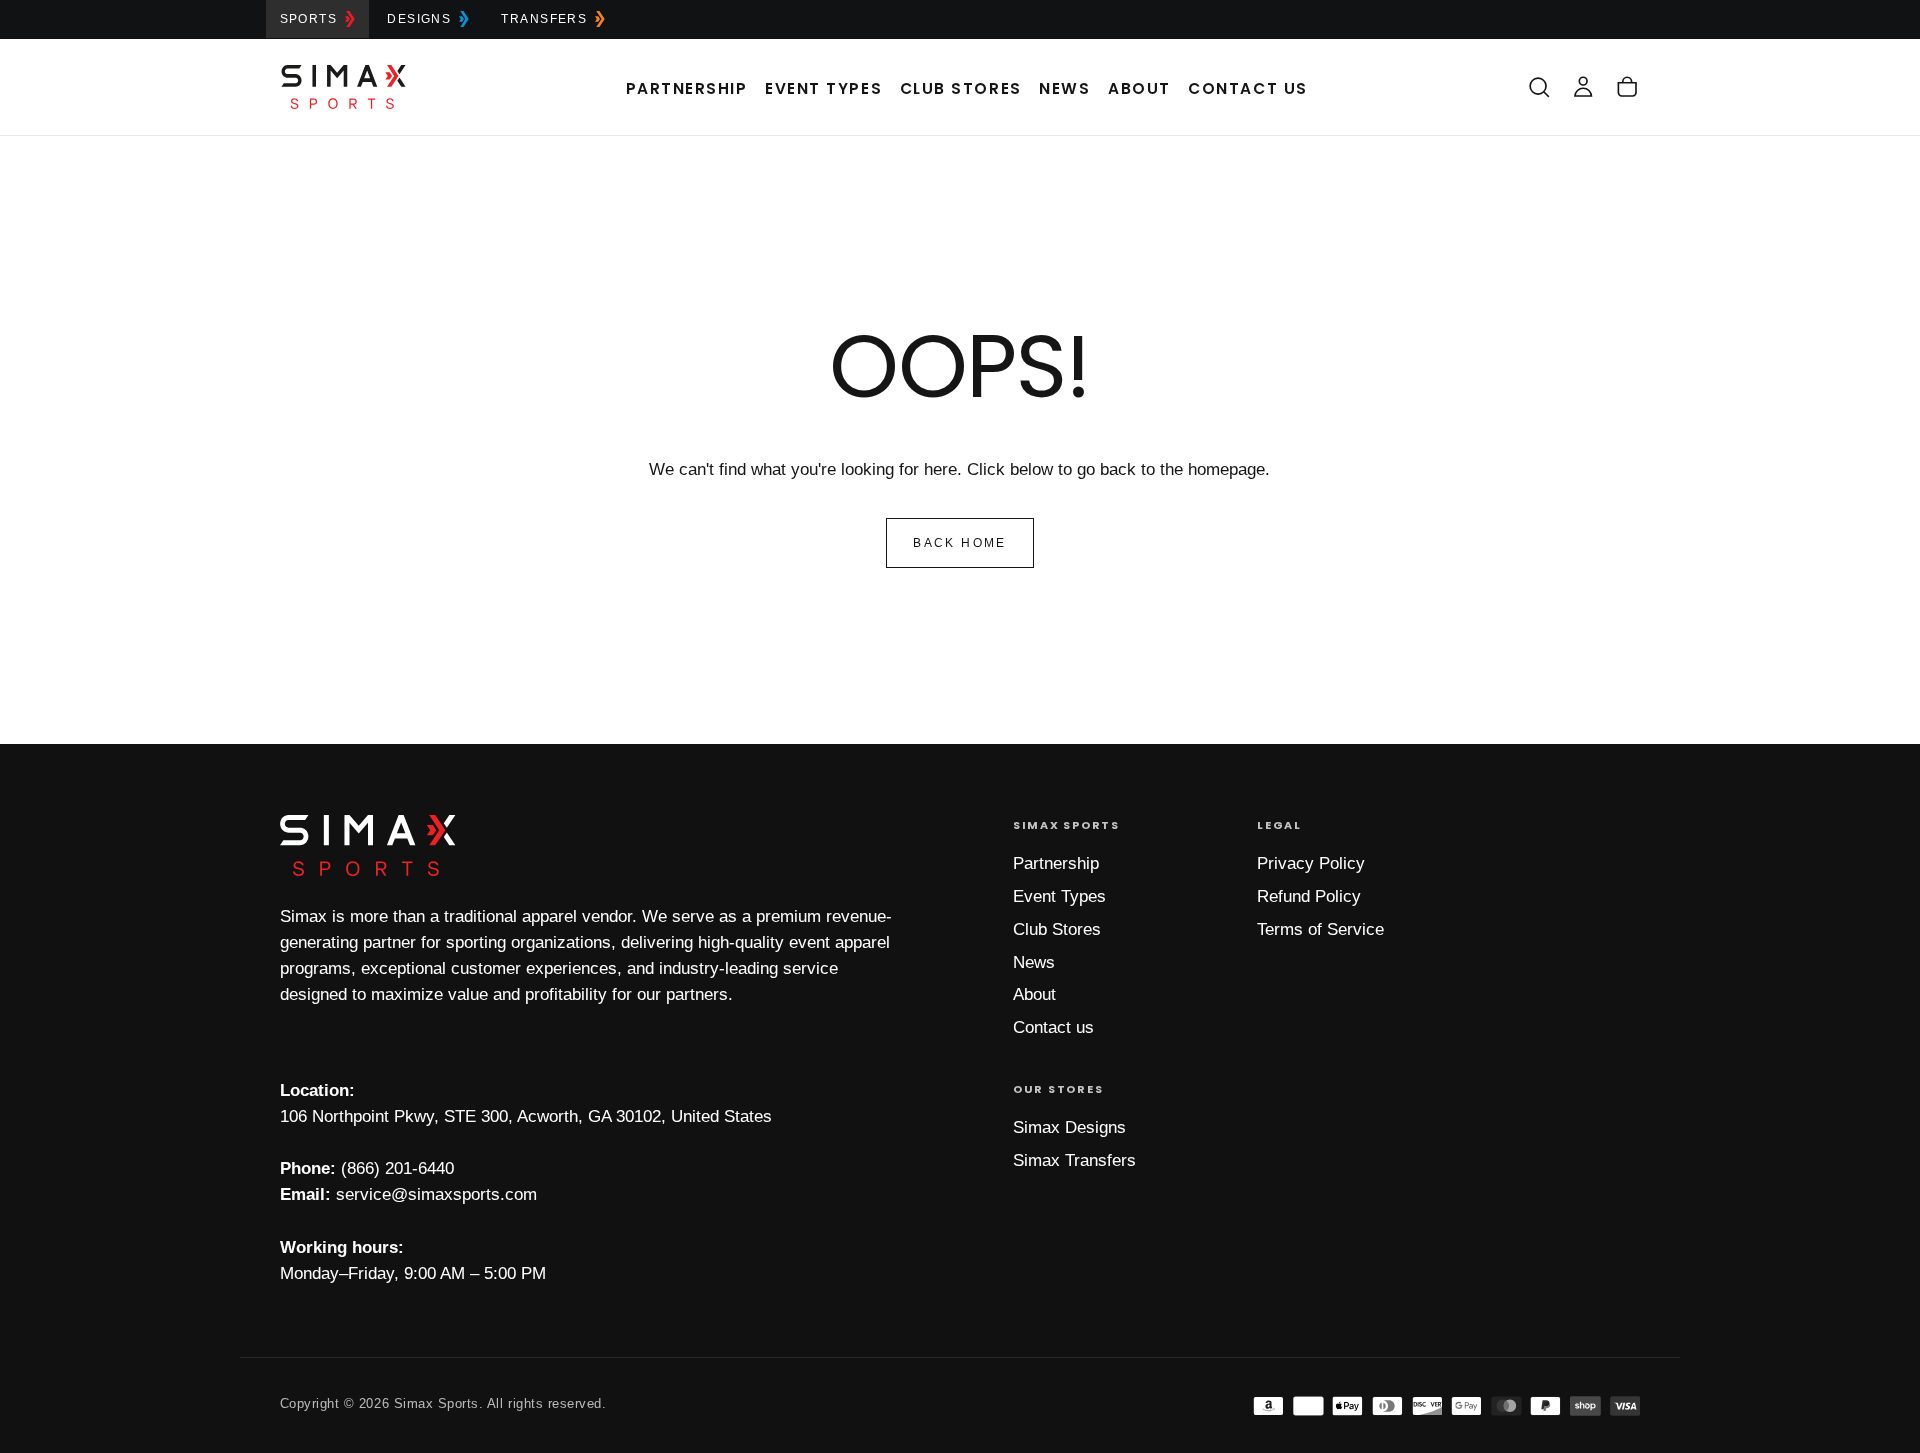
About (1139, 88)
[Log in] (1583, 86)
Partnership (687, 88)
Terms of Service (1320, 929)
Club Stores (961, 88)
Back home (960, 543)
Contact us (1053, 1027)
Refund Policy (1309, 896)
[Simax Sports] (368, 845)
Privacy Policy (1311, 863)
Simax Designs (1069, 1127)
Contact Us (1247, 88)
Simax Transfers (1074, 1160)
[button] (1539, 86)
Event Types (823, 88)
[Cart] (1627, 86)
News (1064, 88)
